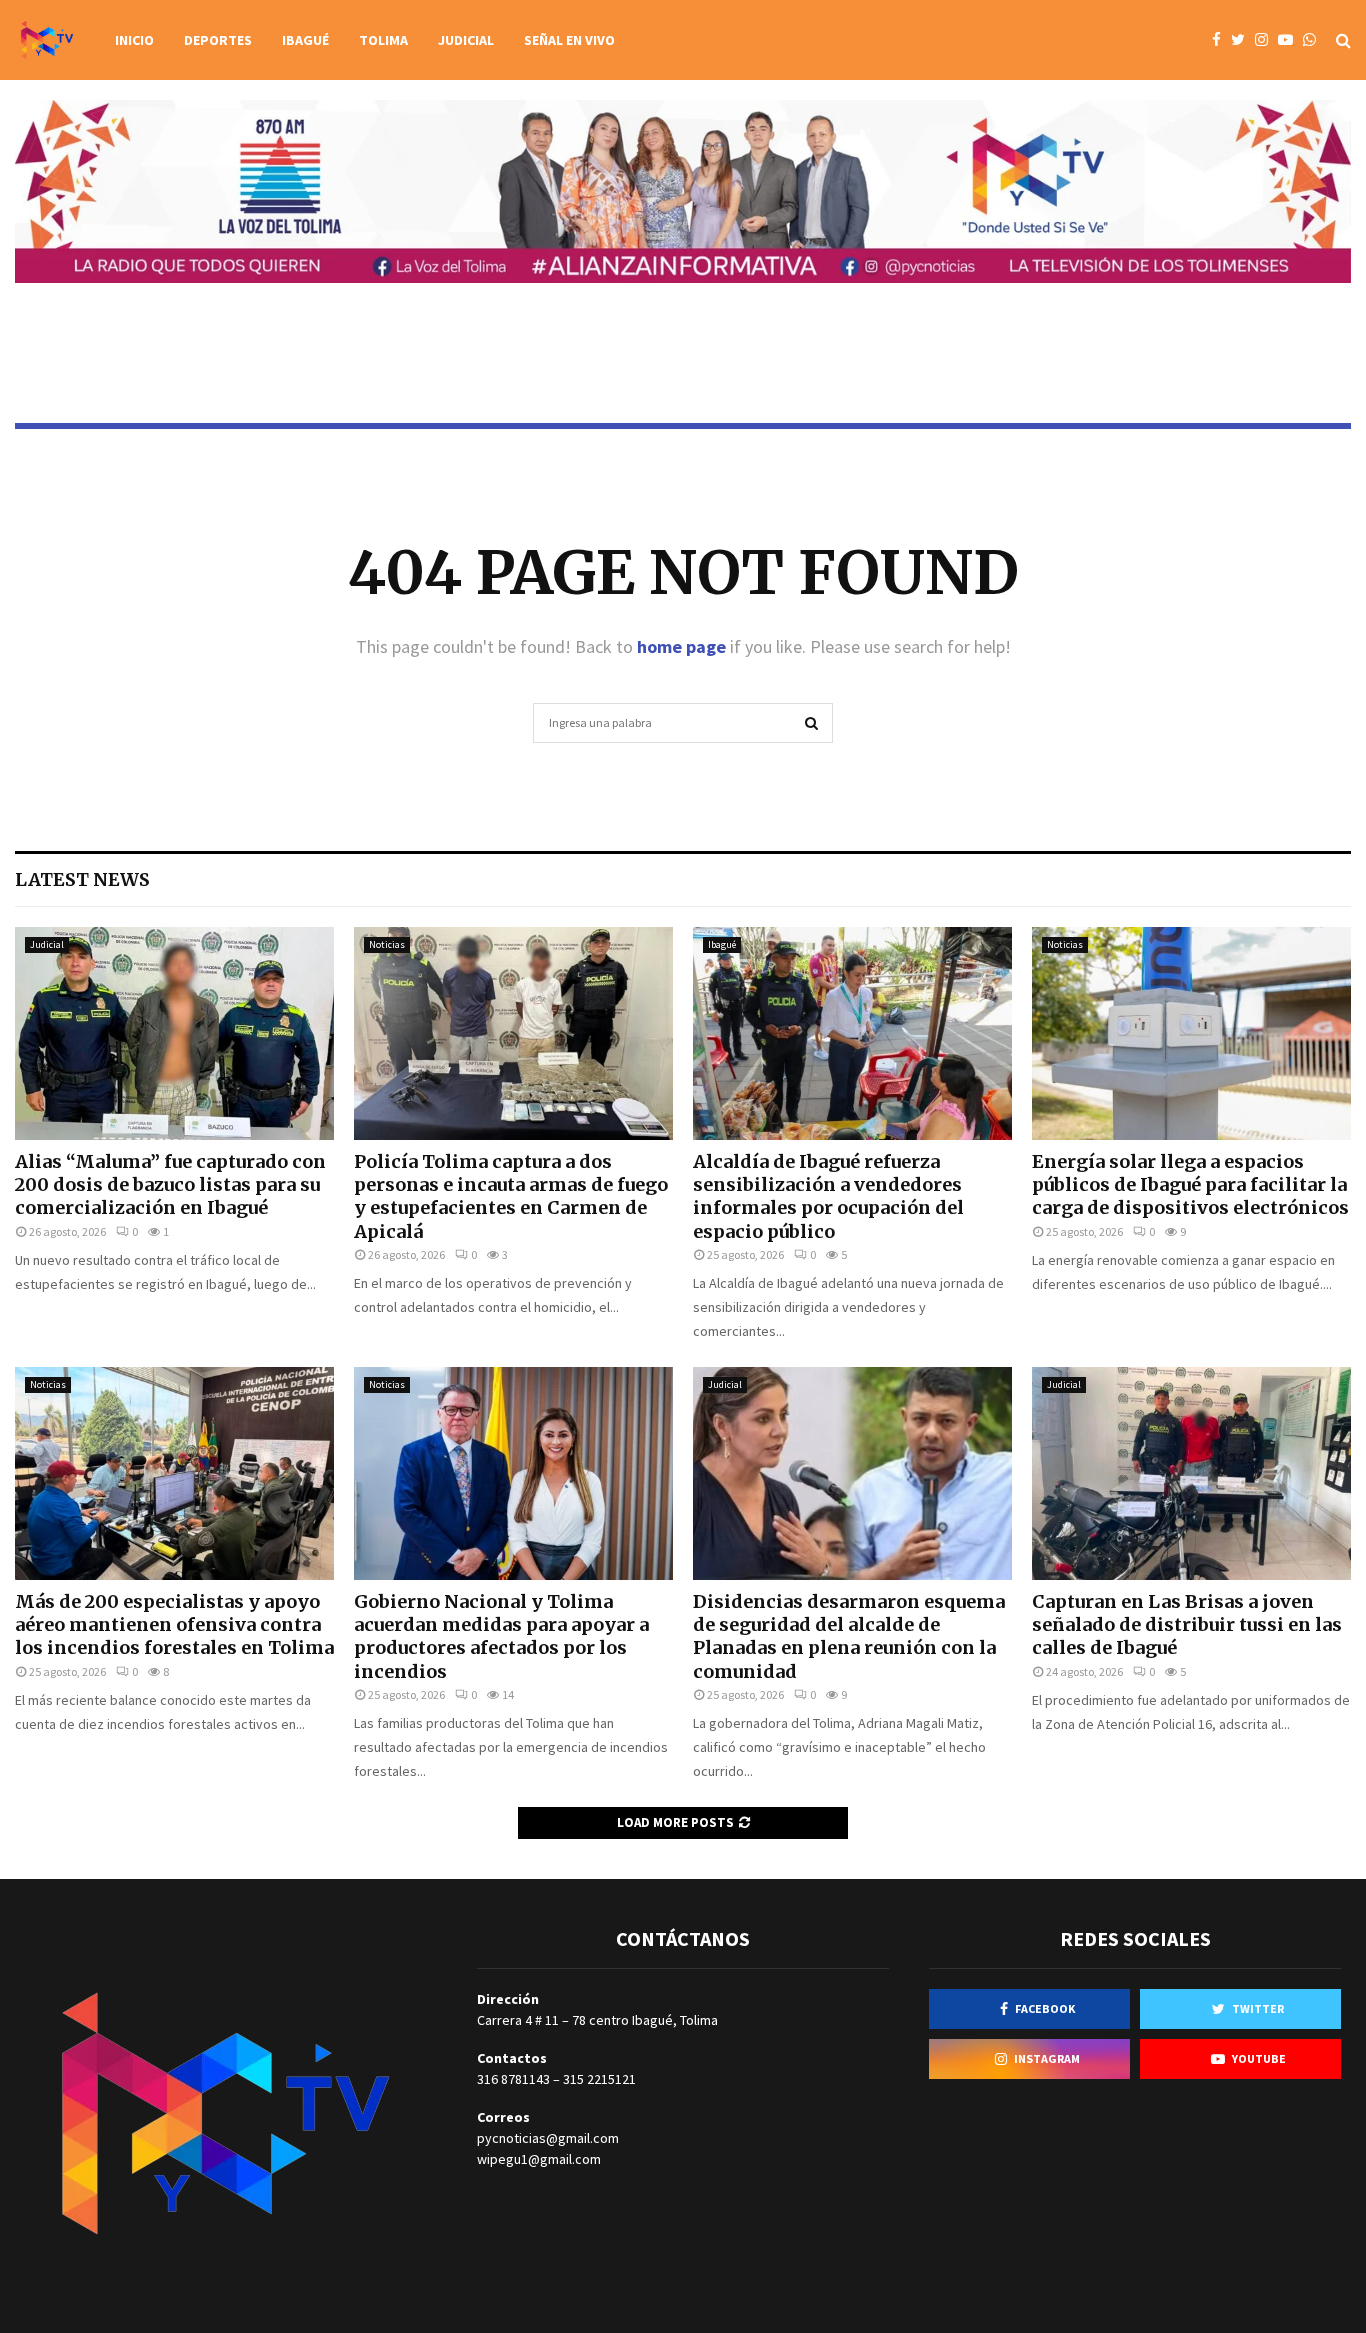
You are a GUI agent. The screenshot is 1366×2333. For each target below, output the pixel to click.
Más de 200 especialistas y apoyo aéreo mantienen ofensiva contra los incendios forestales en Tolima (174, 1625)
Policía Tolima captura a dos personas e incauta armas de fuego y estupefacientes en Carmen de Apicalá (511, 1196)
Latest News (82, 879)
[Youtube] (1290, 40)
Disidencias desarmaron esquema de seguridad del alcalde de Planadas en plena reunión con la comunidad (849, 1636)
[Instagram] (1266, 40)
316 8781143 (513, 2079)
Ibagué (305, 40)
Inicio (134, 40)
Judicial (466, 40)
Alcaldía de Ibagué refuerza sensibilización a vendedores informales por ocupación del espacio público (828, 1196)
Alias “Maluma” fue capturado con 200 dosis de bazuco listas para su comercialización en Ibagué (170, 1185)
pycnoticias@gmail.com (548, 2138)
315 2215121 (599, 2079)
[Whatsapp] (1314, 40)
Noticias (387, 944)
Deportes (218, 40)
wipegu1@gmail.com (539, 2159)
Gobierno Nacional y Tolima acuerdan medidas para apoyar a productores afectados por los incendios (501, 1636)
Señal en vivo (569, 40)
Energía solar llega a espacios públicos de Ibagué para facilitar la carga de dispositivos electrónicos (1190, 1185)
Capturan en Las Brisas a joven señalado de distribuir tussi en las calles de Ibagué (1187, 1625)
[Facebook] (1221, 40)
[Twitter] (1243, 40)
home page (681, 646)
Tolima (383, 40)
